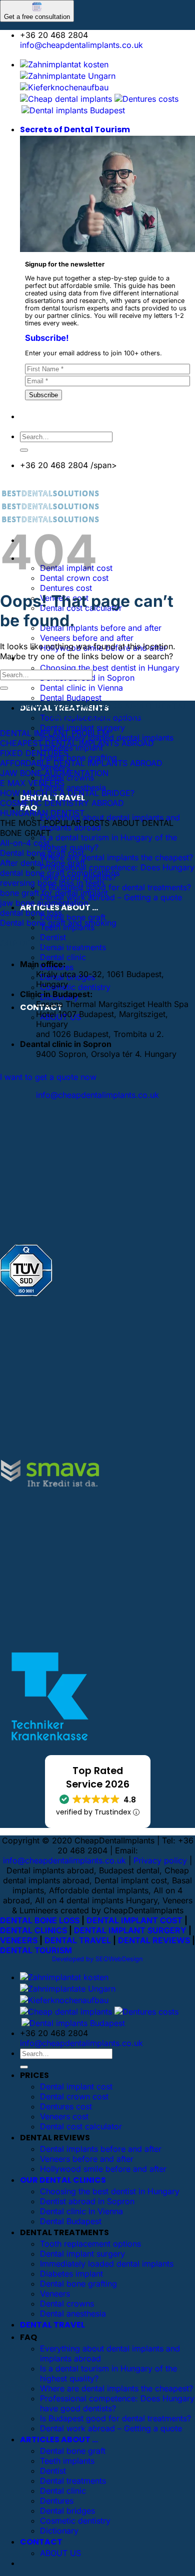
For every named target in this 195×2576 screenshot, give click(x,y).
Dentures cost (66, 588)
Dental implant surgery (82, 728)
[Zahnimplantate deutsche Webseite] (64, 87)
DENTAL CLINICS (33, 1930)
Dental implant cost (76, 2086)
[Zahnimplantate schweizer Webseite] (68, 76)
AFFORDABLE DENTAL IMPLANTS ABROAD (81, 763)
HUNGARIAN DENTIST (42, 813)
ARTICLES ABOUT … (59, 2440)
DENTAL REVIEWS (154, 1940)
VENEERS (19, 1940)
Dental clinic (63, 957)
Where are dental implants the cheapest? (116, 857)
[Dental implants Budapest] (73, 110)
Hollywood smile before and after (103, 2169)
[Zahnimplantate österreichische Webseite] (64, 64)
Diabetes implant (71, 2274)
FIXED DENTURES (34, 753)
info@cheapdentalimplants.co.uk (81, 45)
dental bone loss (31, 913)
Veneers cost (64, 2116)
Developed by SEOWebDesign (97, 1959)
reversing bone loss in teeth (52, 883)
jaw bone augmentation (44, 903)
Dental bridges (67, 2511)
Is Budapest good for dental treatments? (115, 887)
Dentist (53, 937)
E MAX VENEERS (32, 783)
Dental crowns (67, 2304)
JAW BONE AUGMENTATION (54, 773)
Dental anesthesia (73, 787)
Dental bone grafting (78, 758)
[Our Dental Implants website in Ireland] (66, 99)
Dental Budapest (71, 698)
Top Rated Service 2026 (98, 1778)
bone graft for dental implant (54, 893)
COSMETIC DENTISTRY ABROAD (62, 803)
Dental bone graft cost (42, 853)
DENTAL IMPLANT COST (134, 1920)
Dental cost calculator (81, 2126)
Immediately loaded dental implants (107, 2264)
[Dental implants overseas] (146, 99)
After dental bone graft (42, 863)
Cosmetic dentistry (75, 987)
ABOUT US (60, 2553)
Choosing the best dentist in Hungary (110, 668)
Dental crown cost (74, 2096)
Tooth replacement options (90, 2244)
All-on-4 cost (25, 843)
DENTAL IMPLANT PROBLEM (54, 733)
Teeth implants (67, 2461)
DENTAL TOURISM (36, 1950)
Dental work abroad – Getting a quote (111, 897)
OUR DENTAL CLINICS (63, 2180)
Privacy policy (160, 1860)
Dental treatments (73, 2481)
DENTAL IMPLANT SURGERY (130, 1930)
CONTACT (41, 2542)
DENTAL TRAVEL (78, 1940)
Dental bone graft (73, 917)
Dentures (57, 2501)
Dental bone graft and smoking (58, 923)
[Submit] (24, 450)
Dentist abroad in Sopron (87, 2201)
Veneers (55, 2294)
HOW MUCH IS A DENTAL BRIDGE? (67, 793)
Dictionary (59, 2531)
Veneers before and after (87, 638)
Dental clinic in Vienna (81, 688)
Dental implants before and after (101, 628)
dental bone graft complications (60, 873)
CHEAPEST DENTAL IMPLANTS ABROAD (77, 743)
